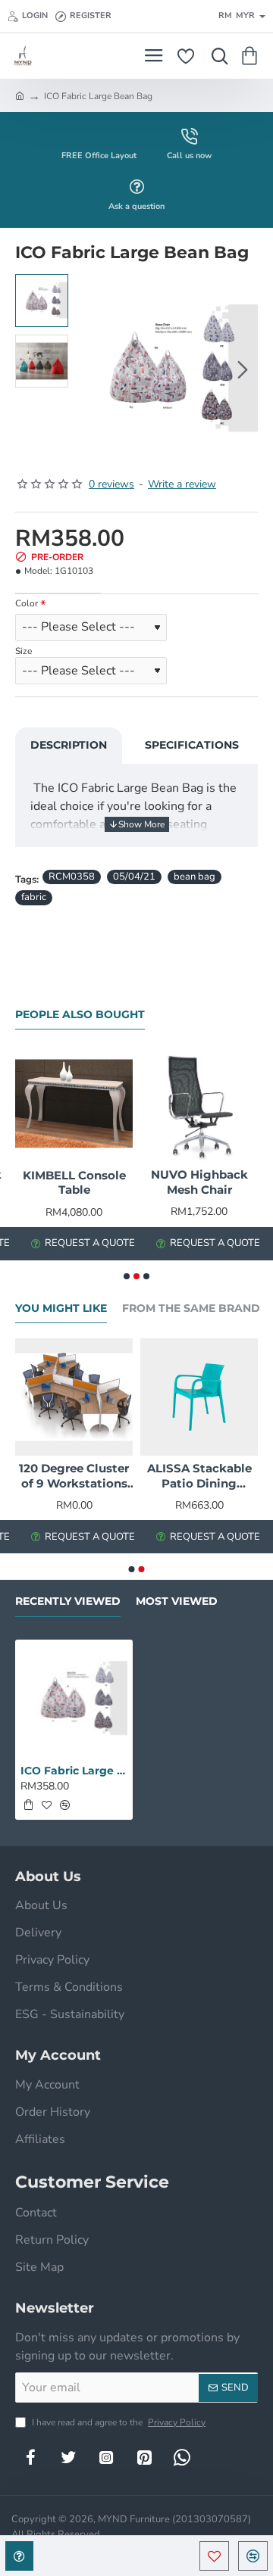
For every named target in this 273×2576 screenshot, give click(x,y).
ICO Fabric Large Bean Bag (74, 1771)
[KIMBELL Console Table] (74, 1103)
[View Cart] (252, 56)
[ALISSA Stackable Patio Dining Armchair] (199, 1397)
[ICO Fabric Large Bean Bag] (74, 1698)
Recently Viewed (68, 1601)
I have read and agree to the (118, 2422)
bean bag (195, 877)
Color (27, 604)
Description (69, 745)
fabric (34, 897)
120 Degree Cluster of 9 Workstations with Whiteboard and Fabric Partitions (74, 1476)
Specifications (192, 745)
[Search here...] (216, 56)
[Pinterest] (144, 2457)
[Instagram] (106, 2457)
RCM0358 (72, 877)
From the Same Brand (191, 1308)
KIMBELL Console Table (74, 1183)
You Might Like (61, 1308)
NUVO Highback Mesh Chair (199, 1182)
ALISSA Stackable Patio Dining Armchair (199, 1476)
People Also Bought (80, 1015)
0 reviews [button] (111, 484)
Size (24, 651)
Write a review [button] (182, 484)
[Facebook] (30, 2457)
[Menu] (154, 56)
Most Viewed (177, 1601)
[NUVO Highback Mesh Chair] (199, 1103)
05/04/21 (134, 877)
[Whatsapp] (182, 2457)
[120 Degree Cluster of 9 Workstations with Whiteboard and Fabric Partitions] (74, 1397)
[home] (20, 95)
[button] (91, 369)
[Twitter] (68, 2457)
